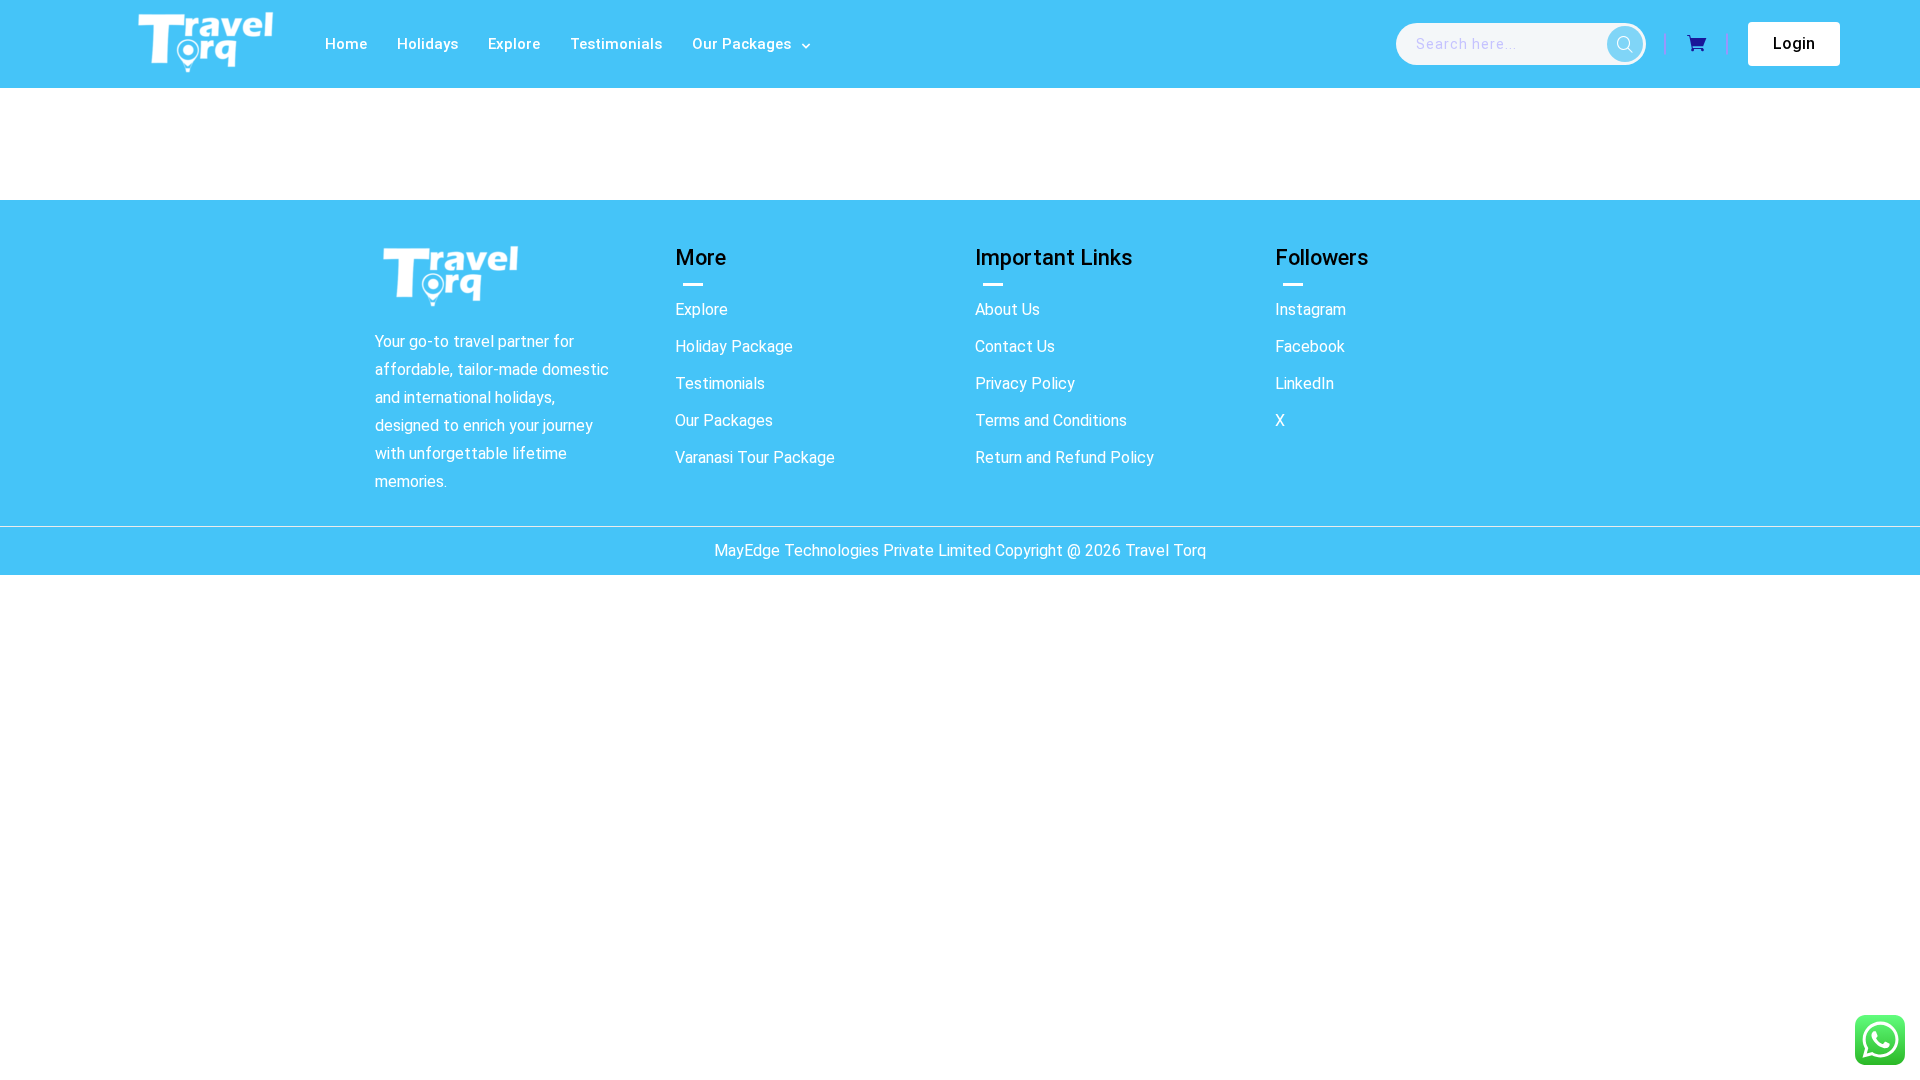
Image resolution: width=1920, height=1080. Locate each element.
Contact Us (1015, 346)
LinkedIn (1304, 383)
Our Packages (741, 44)
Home (346, 44)
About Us (1007, 309)
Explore (514, 44)
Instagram (1310, 309)
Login (1794, 43)
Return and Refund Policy (1064, 457)
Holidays (427, 44)
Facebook (1310, 346)
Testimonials (616, 44)
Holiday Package (734, 346)
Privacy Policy (1025, 383)
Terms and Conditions (1051, 420)
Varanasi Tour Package (755, 457)
